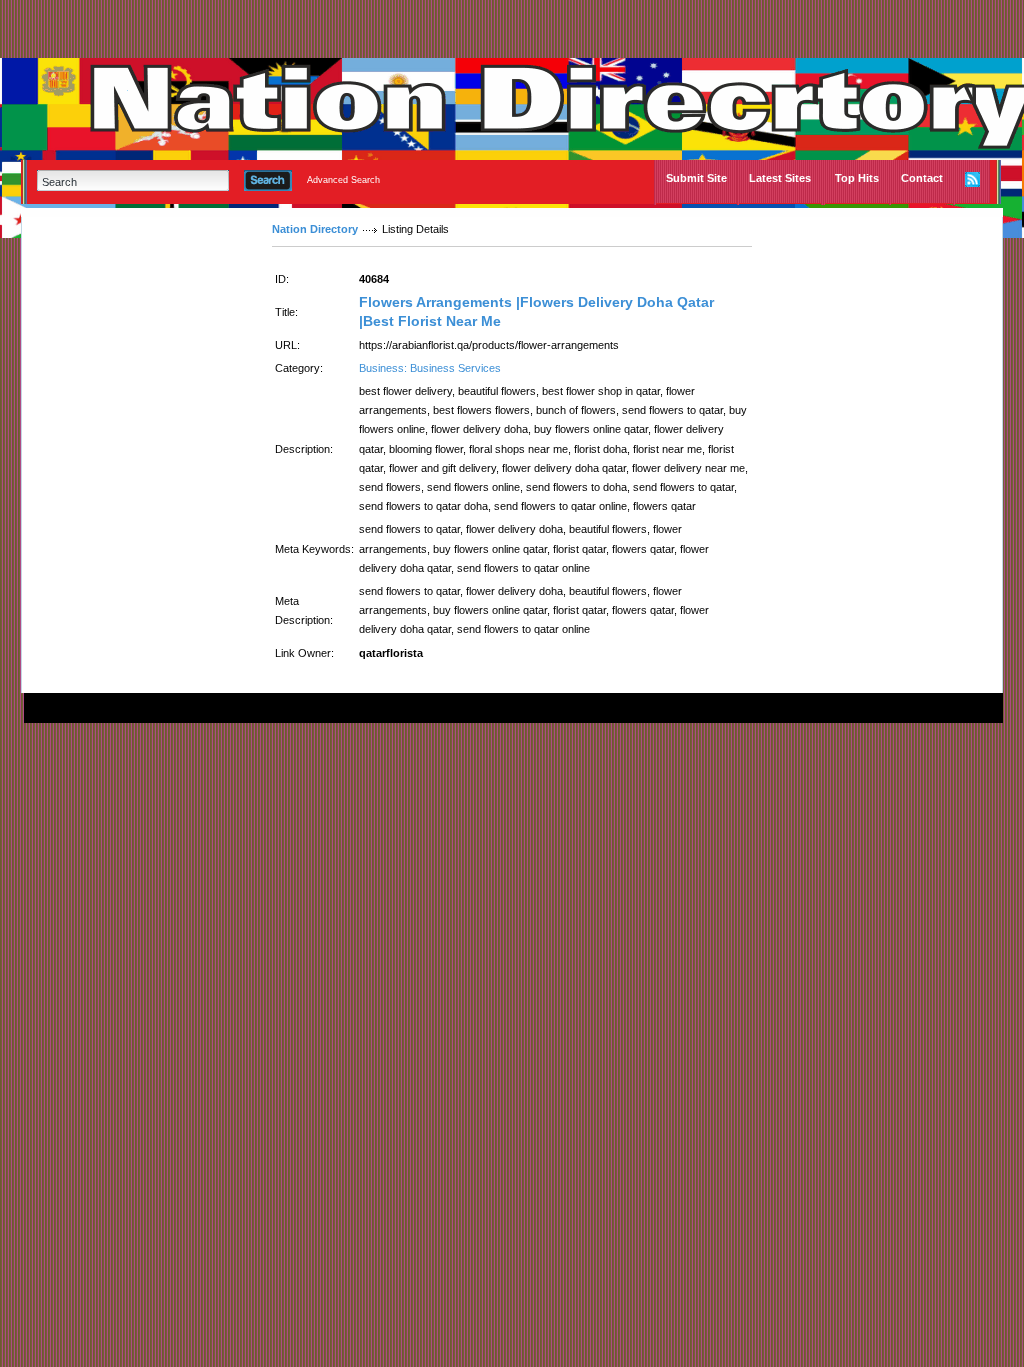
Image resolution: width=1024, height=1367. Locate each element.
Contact (922, 178)
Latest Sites (780, 178)
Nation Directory (315, 229)
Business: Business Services (430, 368)
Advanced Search (343, 180)
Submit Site (696, 178)
